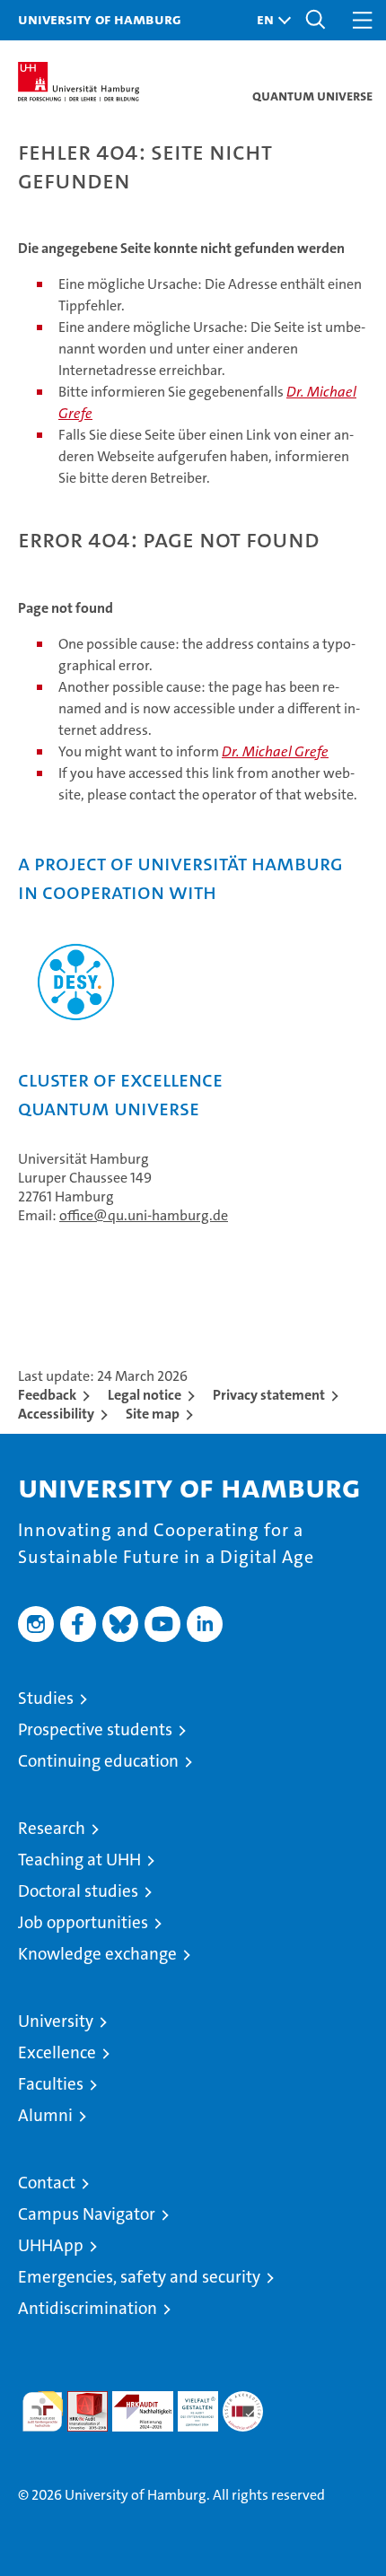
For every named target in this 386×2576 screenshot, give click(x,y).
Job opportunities (83, 1922)
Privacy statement (269, 1395)
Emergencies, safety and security (139, 2277)
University (56, 2021)
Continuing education (98, 1761)
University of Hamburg (100, 19)
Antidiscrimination (88, 2308)
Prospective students (95, 1729)
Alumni (45, 2115)
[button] (269, 20)
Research (52, 1828)
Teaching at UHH (79, 1860)
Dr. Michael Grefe (275, 751)
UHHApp (51, 2245)
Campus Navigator (87, 2214)
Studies (46, 1698)
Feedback (47, 1395)
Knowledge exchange (97, 1954)
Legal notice (145, 1395)
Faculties (51, 2084)
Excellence (57, 2052)
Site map (153, 1414)
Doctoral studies (78, 1891)
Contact (47, 2183)
